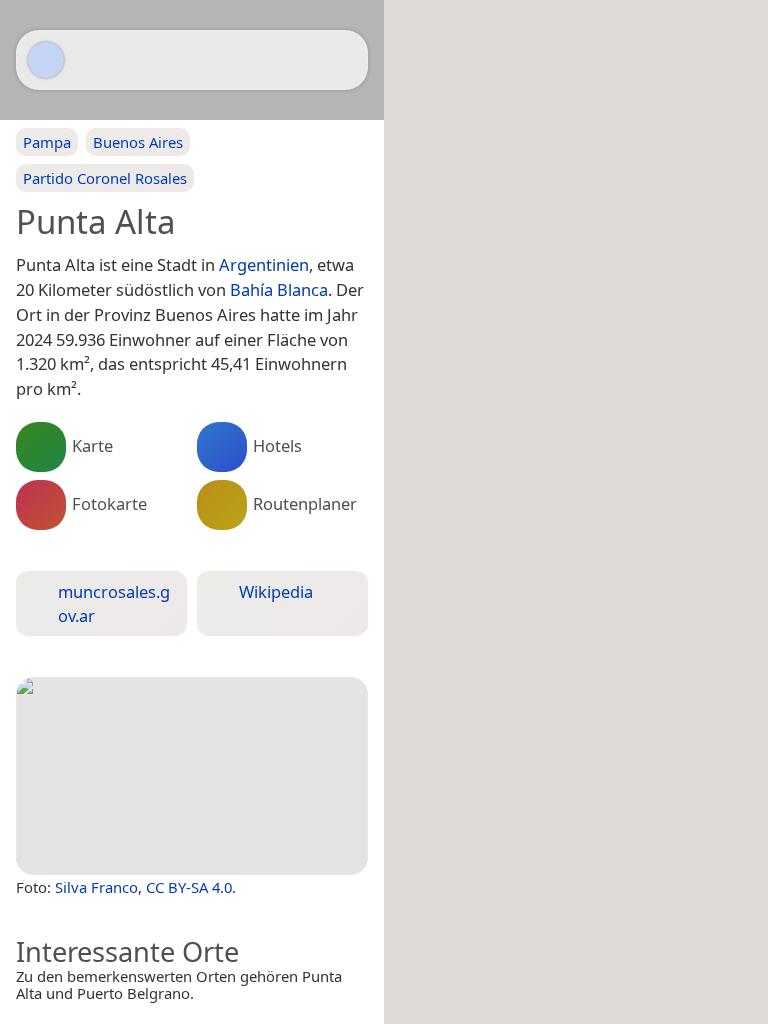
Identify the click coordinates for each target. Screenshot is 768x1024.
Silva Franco (96, 887)
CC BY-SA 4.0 (189, 887)
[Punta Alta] (192, 776)
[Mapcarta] (46, 60)
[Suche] (343, 60)
